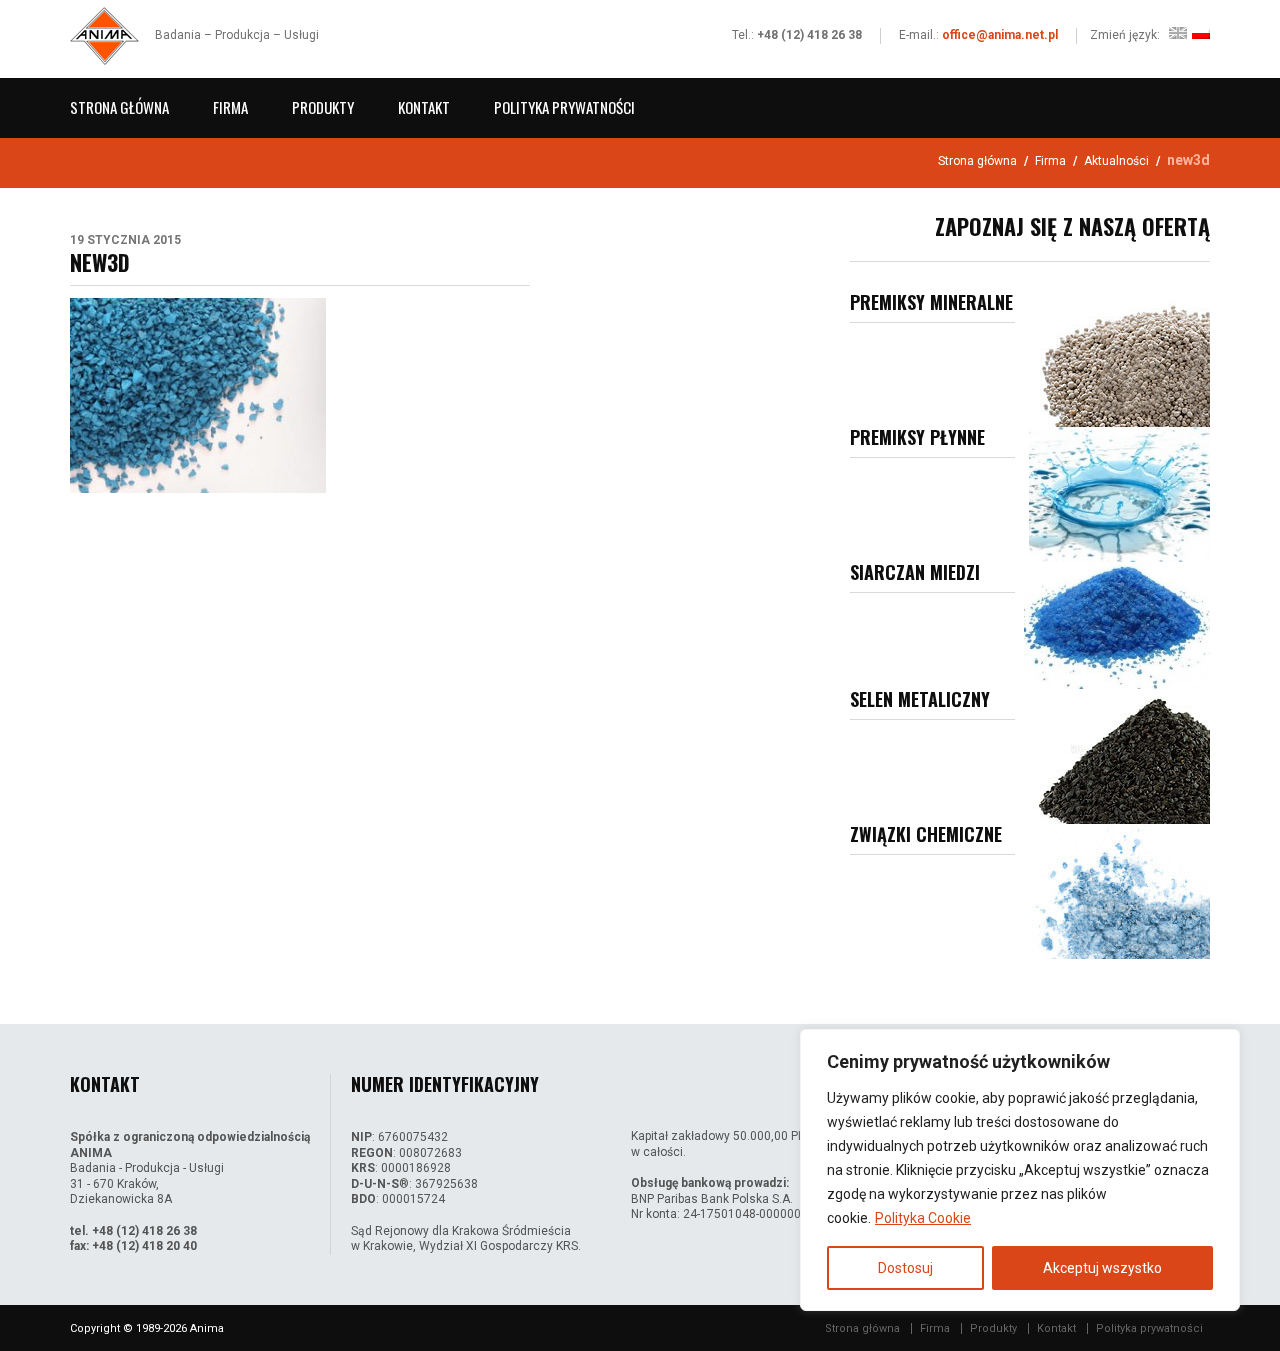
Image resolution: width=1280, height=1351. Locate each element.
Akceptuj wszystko (1102, 1268)
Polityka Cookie (923, 1218)
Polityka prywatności (564, 107)
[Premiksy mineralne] (1117, 359)
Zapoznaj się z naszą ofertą (1072, 226)
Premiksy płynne (917, 437)
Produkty (323, 107)
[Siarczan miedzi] (1117, 625)
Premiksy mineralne (931, 302)
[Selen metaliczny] (1117, 756)
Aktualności (1116, 161)
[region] (1020, 1170)
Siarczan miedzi (915, 572)
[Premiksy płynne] (1119, 494)
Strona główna (119, 107)
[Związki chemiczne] (1117, 891)
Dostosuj (905, 1268)
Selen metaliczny (920, 699)
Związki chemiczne (926, 834)
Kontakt (424, 107)
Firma (230, 107)
